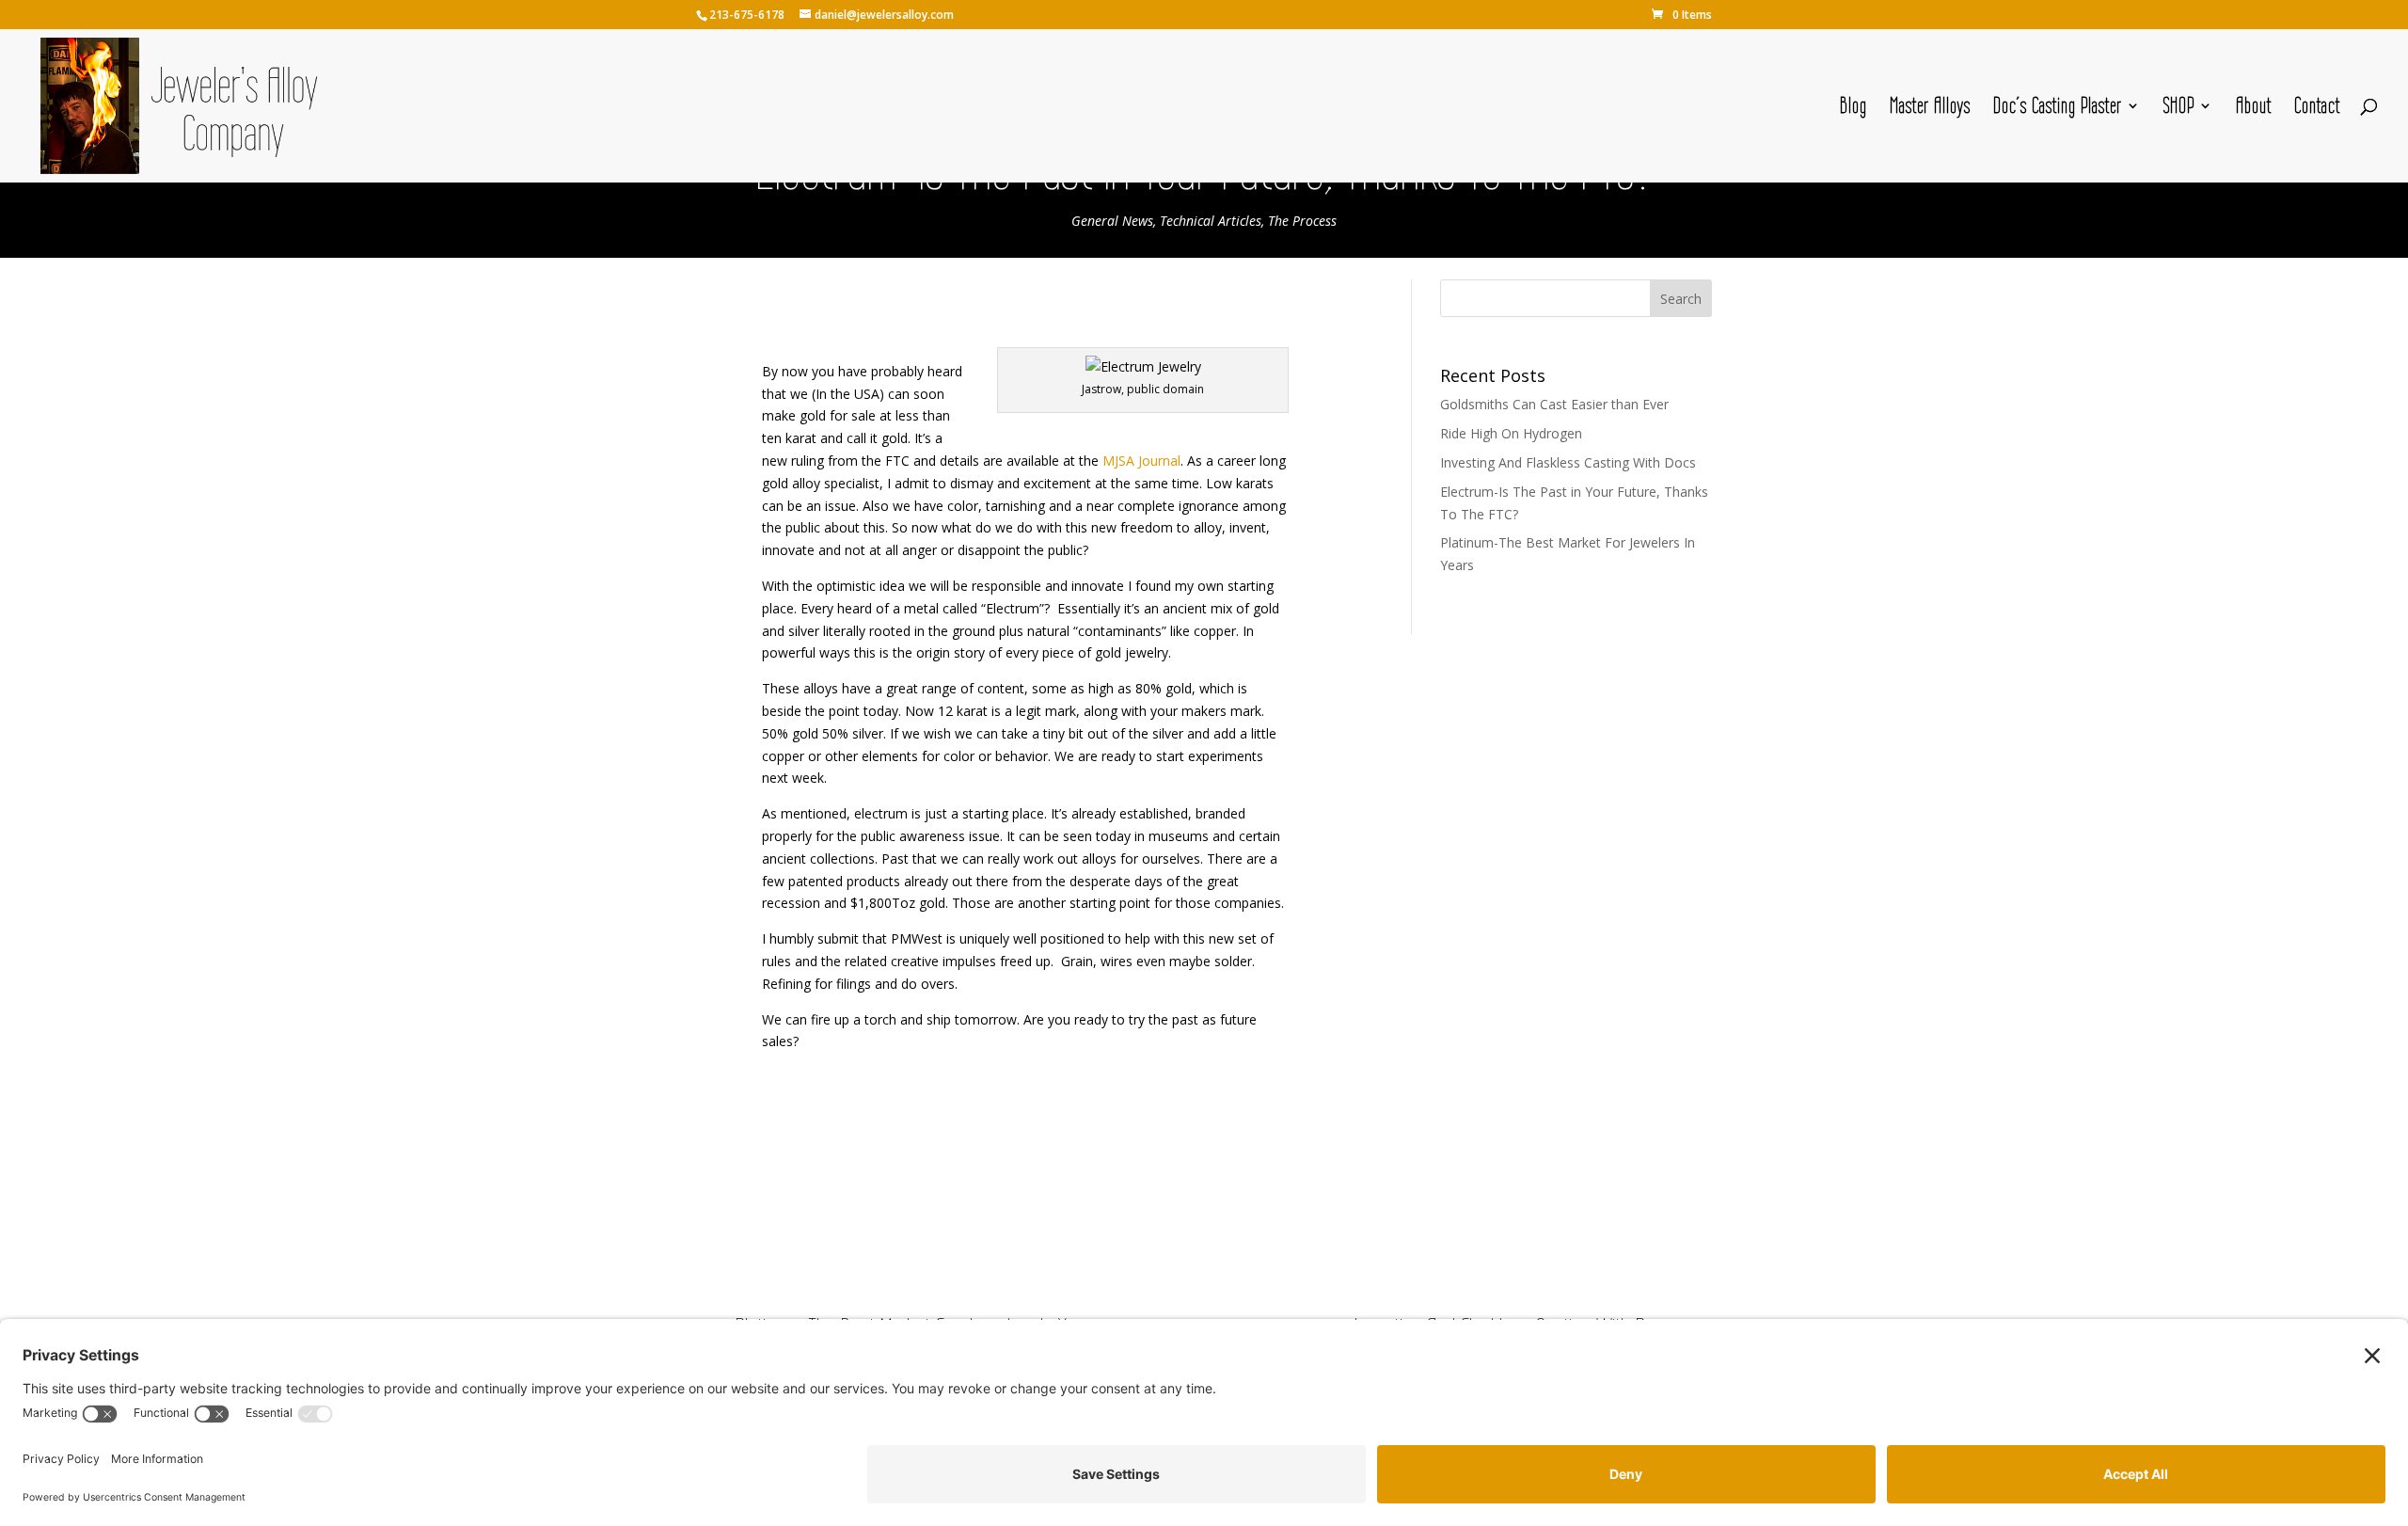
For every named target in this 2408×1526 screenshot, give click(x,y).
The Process (1302, 221)
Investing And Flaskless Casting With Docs (1568, 462)
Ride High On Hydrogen (1511, 433)
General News (1112, 221)
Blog (1854, 108)
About (2254, 108)
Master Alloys (1930, 108)
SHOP (2179, 108)
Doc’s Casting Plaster (2058, 108)
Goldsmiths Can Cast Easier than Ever (1554, 404)
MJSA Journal (1141, 461)
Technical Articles (1211, 221)
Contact (2317, 108)
